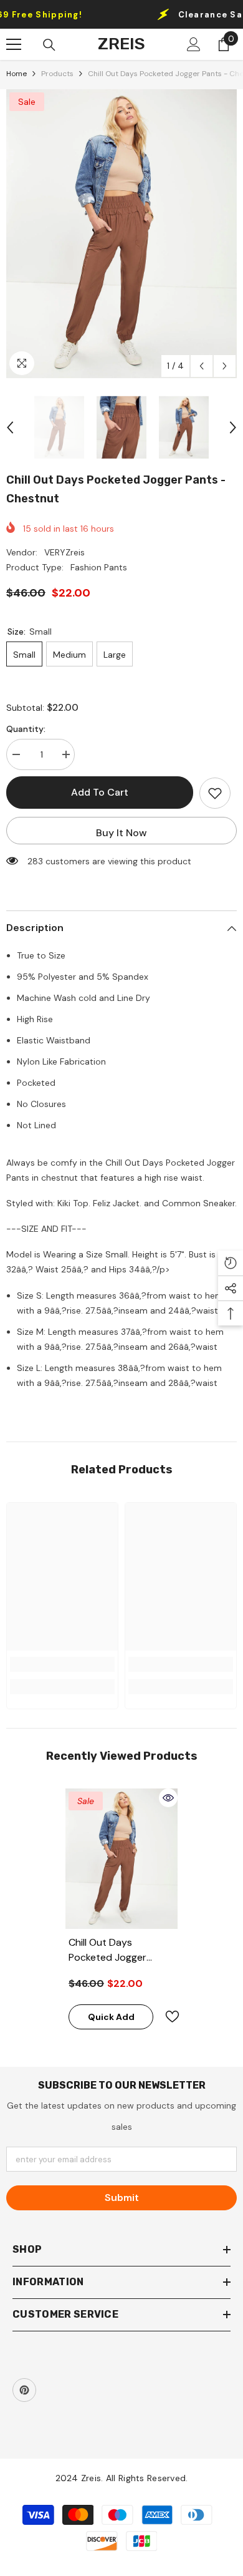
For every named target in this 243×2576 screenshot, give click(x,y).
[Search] (49, 45)
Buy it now (121, 833)
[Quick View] (168, 1798)
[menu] (14, 44)
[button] (202, 366)
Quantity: (26, 729)
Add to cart (100, 792)
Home (17, 74)
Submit (122, 2198)
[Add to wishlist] (215, 793)
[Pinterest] (24, 2390)
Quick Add (111, 2017)
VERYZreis (64, 552)
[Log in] (194, 44)
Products (57, 74)
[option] (121, 234)
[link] (62, 1664)
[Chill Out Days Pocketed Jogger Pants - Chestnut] (121, 1859)
